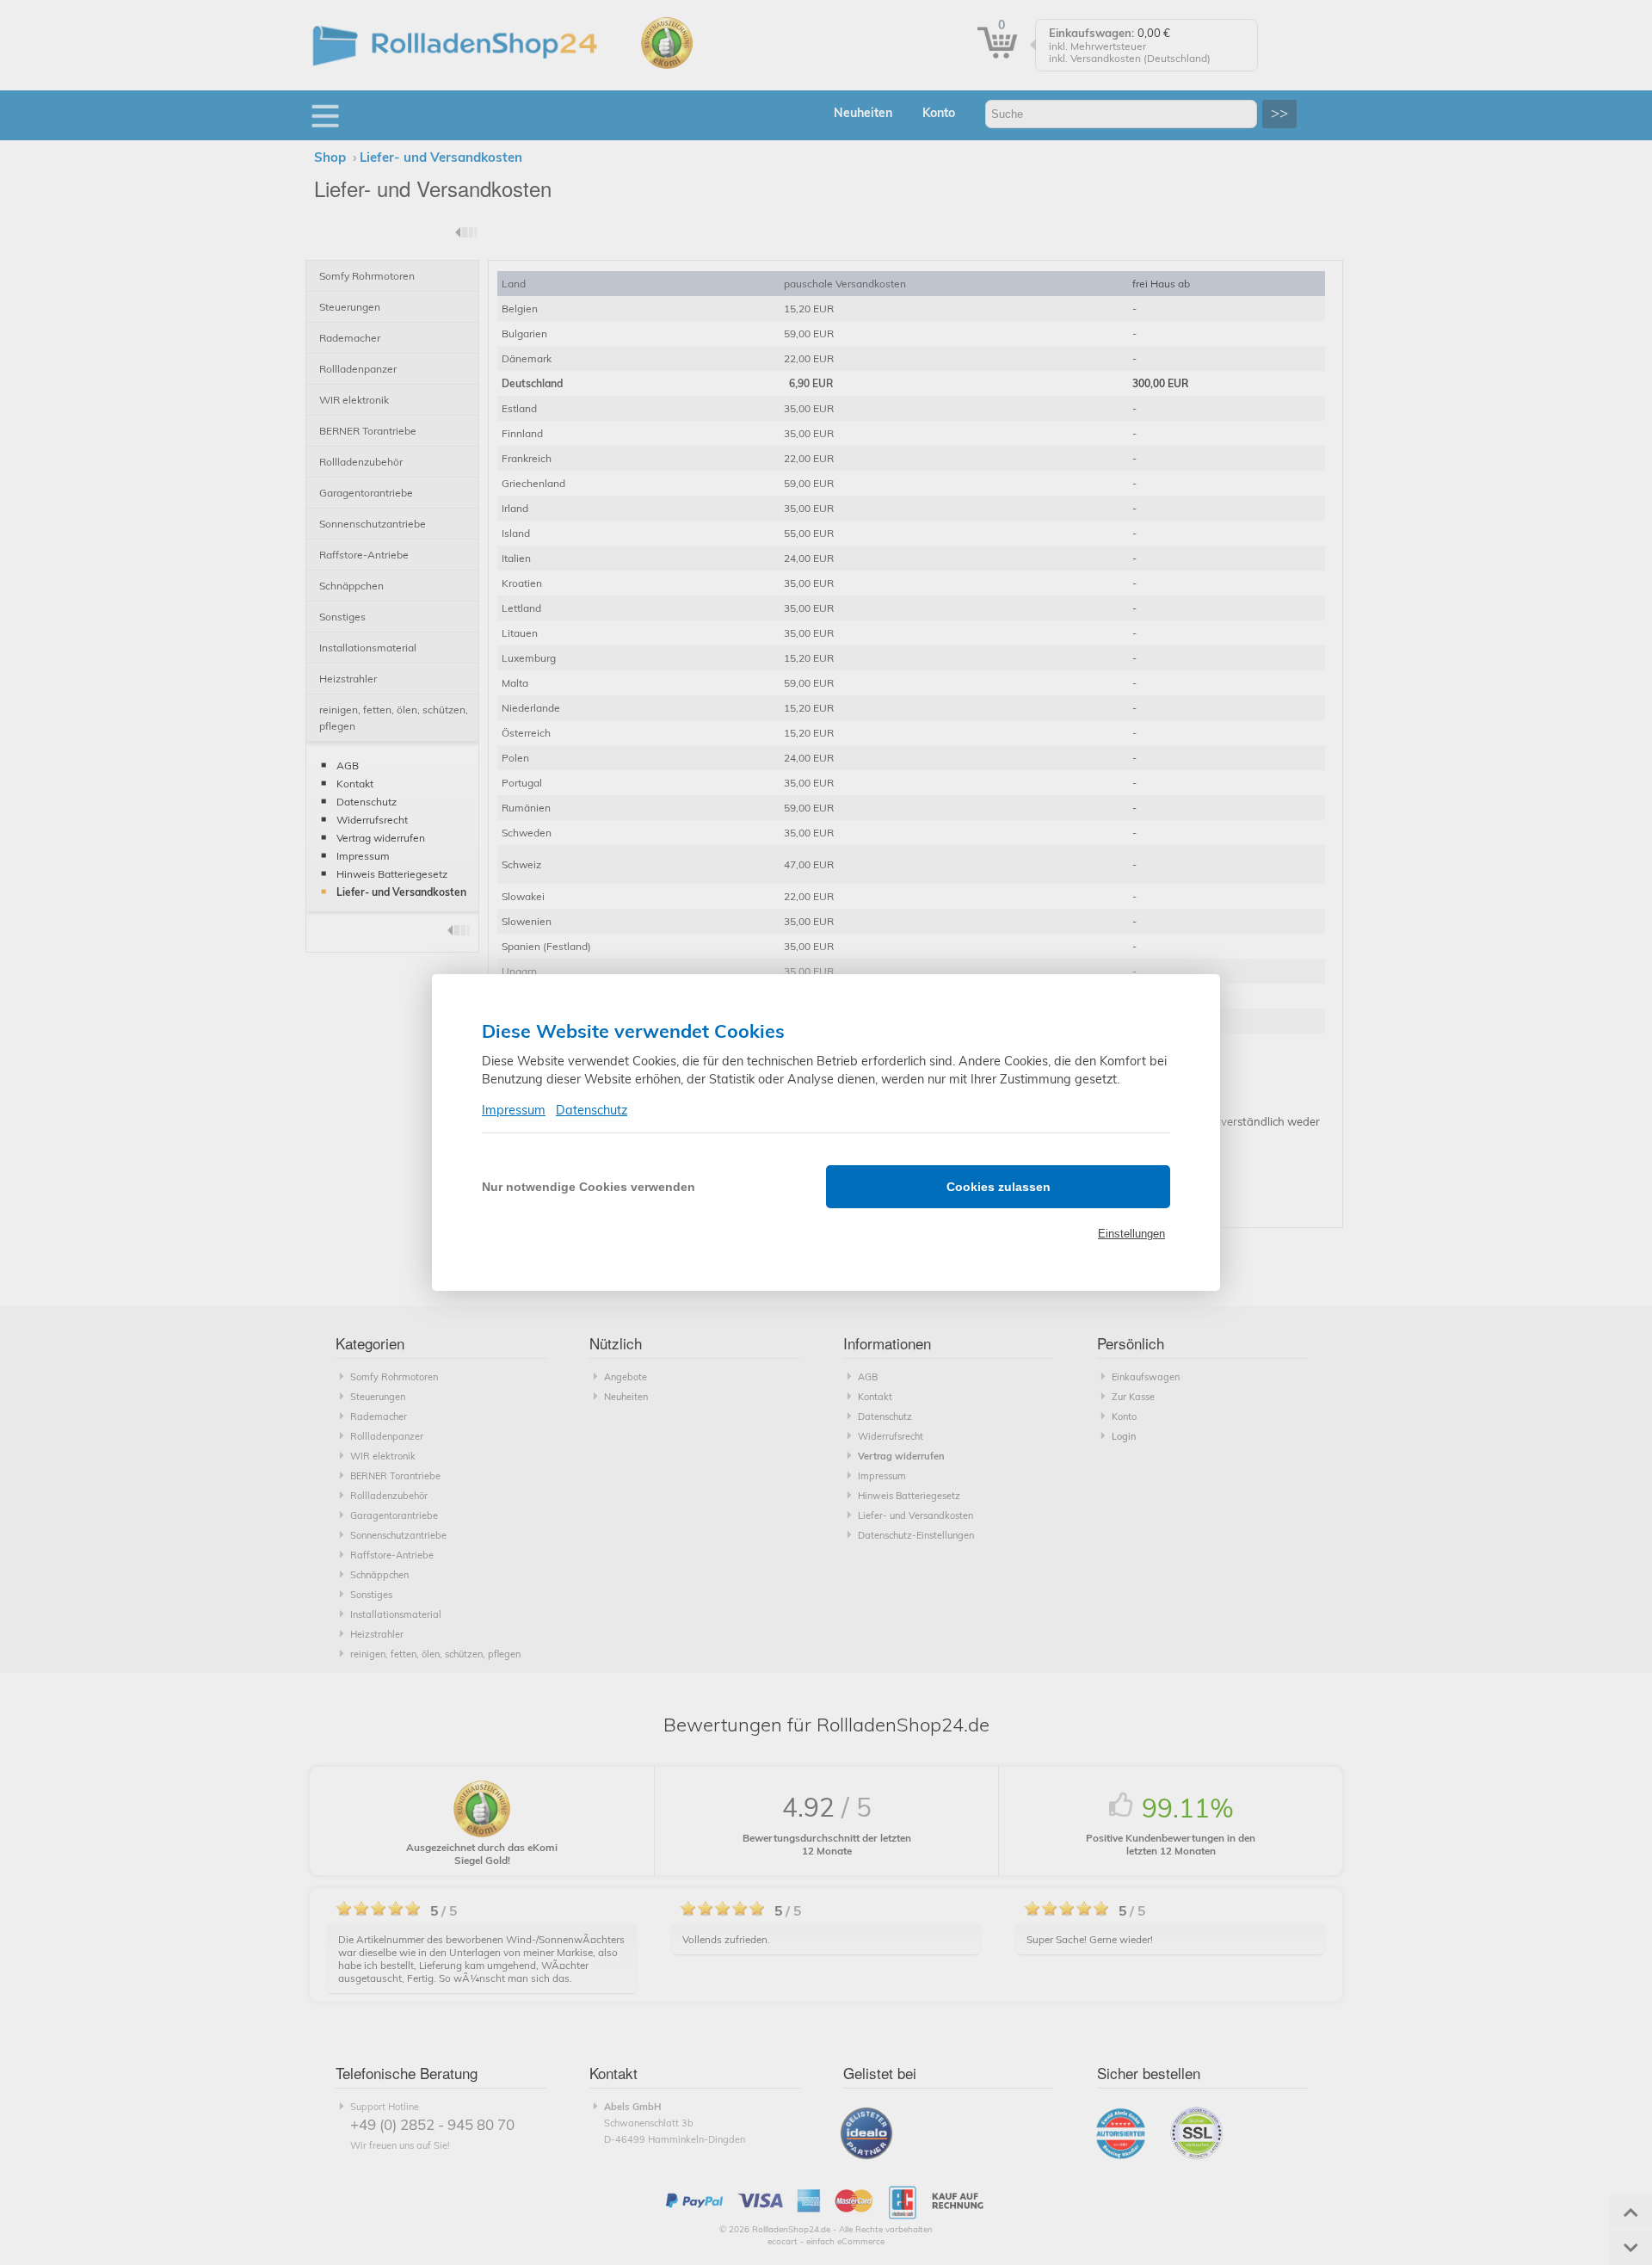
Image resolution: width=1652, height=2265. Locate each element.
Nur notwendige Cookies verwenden (589, 1187)
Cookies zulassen (999, 1187)
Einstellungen (1131, 1234)
